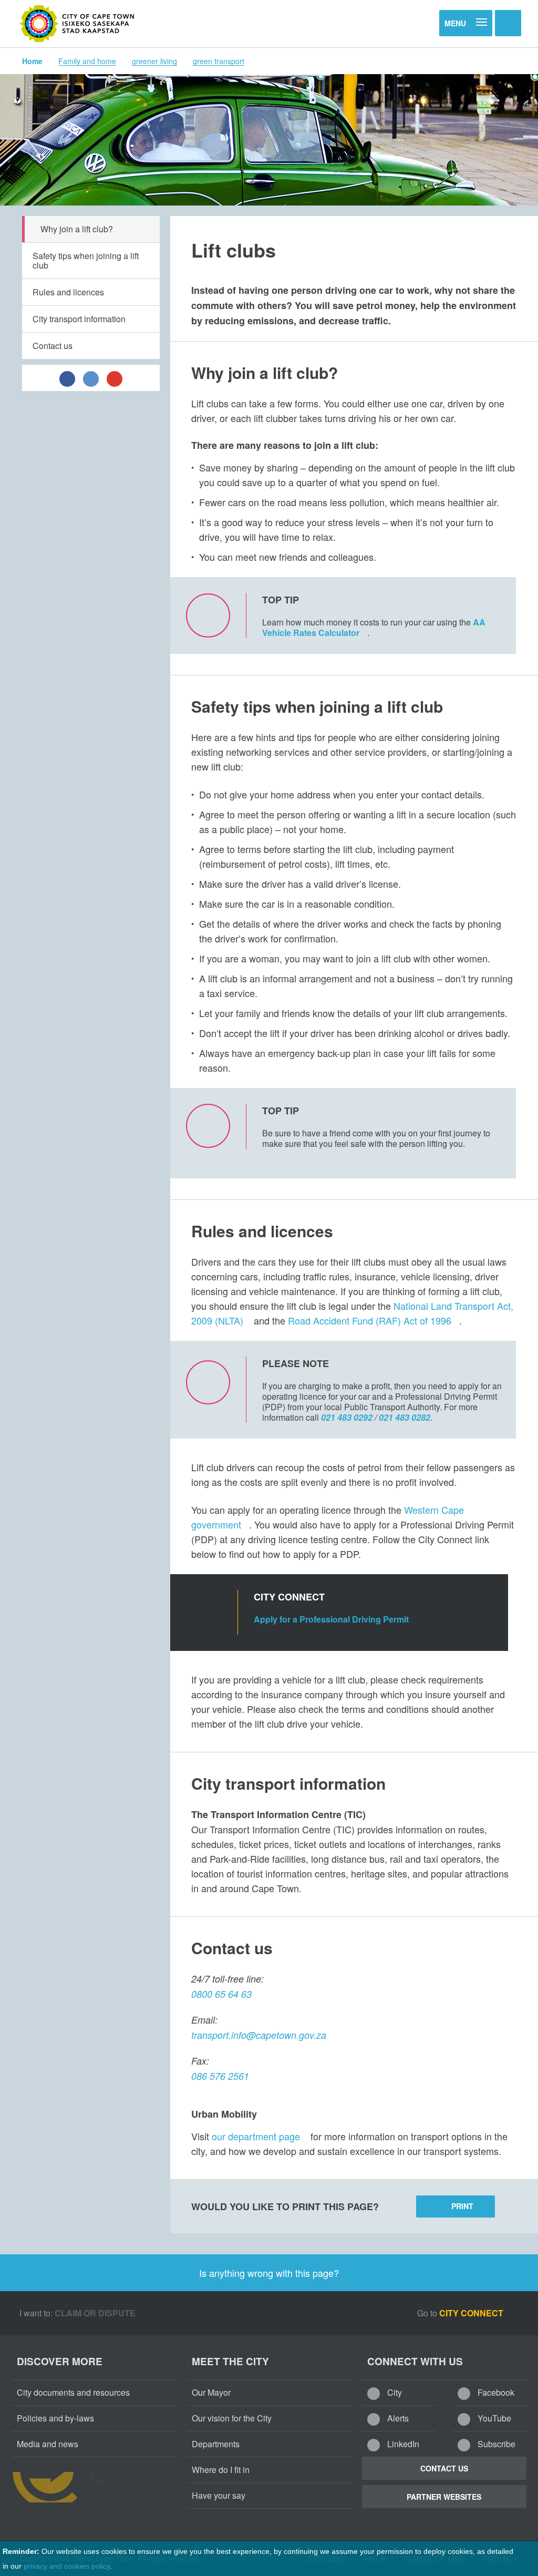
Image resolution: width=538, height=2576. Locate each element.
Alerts (397, 2418)
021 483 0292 (347, 1417)
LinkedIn (402, 2444)
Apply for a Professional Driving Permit (332, 1619)
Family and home (87, 61)
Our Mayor (211, 2392)
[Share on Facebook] (67, 378)
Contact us (53, 346)
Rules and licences (68, 292)
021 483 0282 (405, 1417)
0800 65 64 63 (221, 1994)
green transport (219, 61)
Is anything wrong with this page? (269, 2273)
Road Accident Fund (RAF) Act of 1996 (370, 1320)
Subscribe (495, 2444)
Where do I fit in (221, 2470)
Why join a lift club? (77, 229)
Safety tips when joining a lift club (86, 260)
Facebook (495, 2392)
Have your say (219, 2495)
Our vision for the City (232, 2418)
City (394, 2392)
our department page (256, 2136)
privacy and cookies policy (67, 2566)
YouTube (493, 2418)
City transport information (79, 319)
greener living (154, 61)
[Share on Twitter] (91, 378)
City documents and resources (73, 2392)
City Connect (472, 2313)
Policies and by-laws (55, 2418)
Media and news (48, 2444)
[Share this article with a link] (115, 378)
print (462, 2206)
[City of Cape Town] (77, 24)
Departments (216, 2444)
